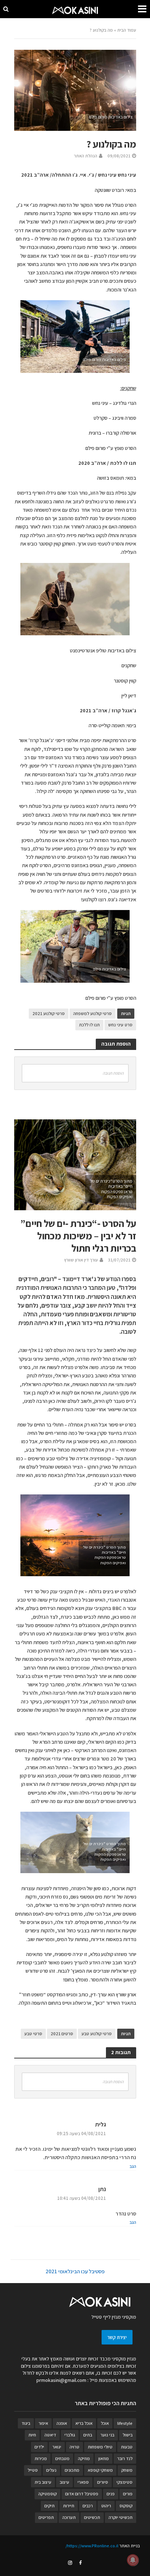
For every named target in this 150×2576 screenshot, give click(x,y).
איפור (43, 2423)
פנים (111, 2494)
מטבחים (62, 2458)
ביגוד (26, 2423)
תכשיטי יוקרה (121, 2517)
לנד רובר (125, 2458)
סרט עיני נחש (120, 1025)
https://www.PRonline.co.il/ (92, 2546)
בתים (88, 2435)
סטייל (33, 2470)
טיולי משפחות (100, 2447)
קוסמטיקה (48, 2494)
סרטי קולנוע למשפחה (92, 1013)
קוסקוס (126, 2506)
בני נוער (107, 2435)
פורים (128, 2494)
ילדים (39, 2447)
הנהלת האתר (86, 156)
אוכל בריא (84, 2423)
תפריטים (46, 2517)
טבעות (127, 2447)
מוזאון (104, 2458)
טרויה (74, 2447)
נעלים (51, 2470)
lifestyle (125, 2423)
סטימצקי (125, 2482)
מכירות (41, 2458)
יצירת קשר (117, 2337)
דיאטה (50, 2435)
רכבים (88, 2506)
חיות (32, 2435)
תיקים (50, 2506)
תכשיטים (92, 2517)
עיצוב (64, 2482)
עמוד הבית (127, 30)
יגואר (57, 2447)
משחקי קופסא (100, 2470)
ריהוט (106, 2506)
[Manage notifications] (133, 2560)
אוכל (105, 2423)
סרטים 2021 (62, 2034)
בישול (128, 2435)
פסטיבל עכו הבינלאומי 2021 (75, 2271)
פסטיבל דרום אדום (82, 2494)
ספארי (83, 2482)
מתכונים (72, 2470)
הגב (133, 2166)
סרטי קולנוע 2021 (49, 1013)
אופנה (62, 2423)
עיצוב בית (43, 2482)
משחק (127, 2470)
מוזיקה (84, 2458)
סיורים (103, 2482)
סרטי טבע (33, 2034)
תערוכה (69, 2517)
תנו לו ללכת (89, 1025)
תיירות (69, 2506)
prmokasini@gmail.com (61, 2380)
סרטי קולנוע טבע (97, 2034)
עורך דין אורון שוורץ (81, 1260)
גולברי (70, 2435)
